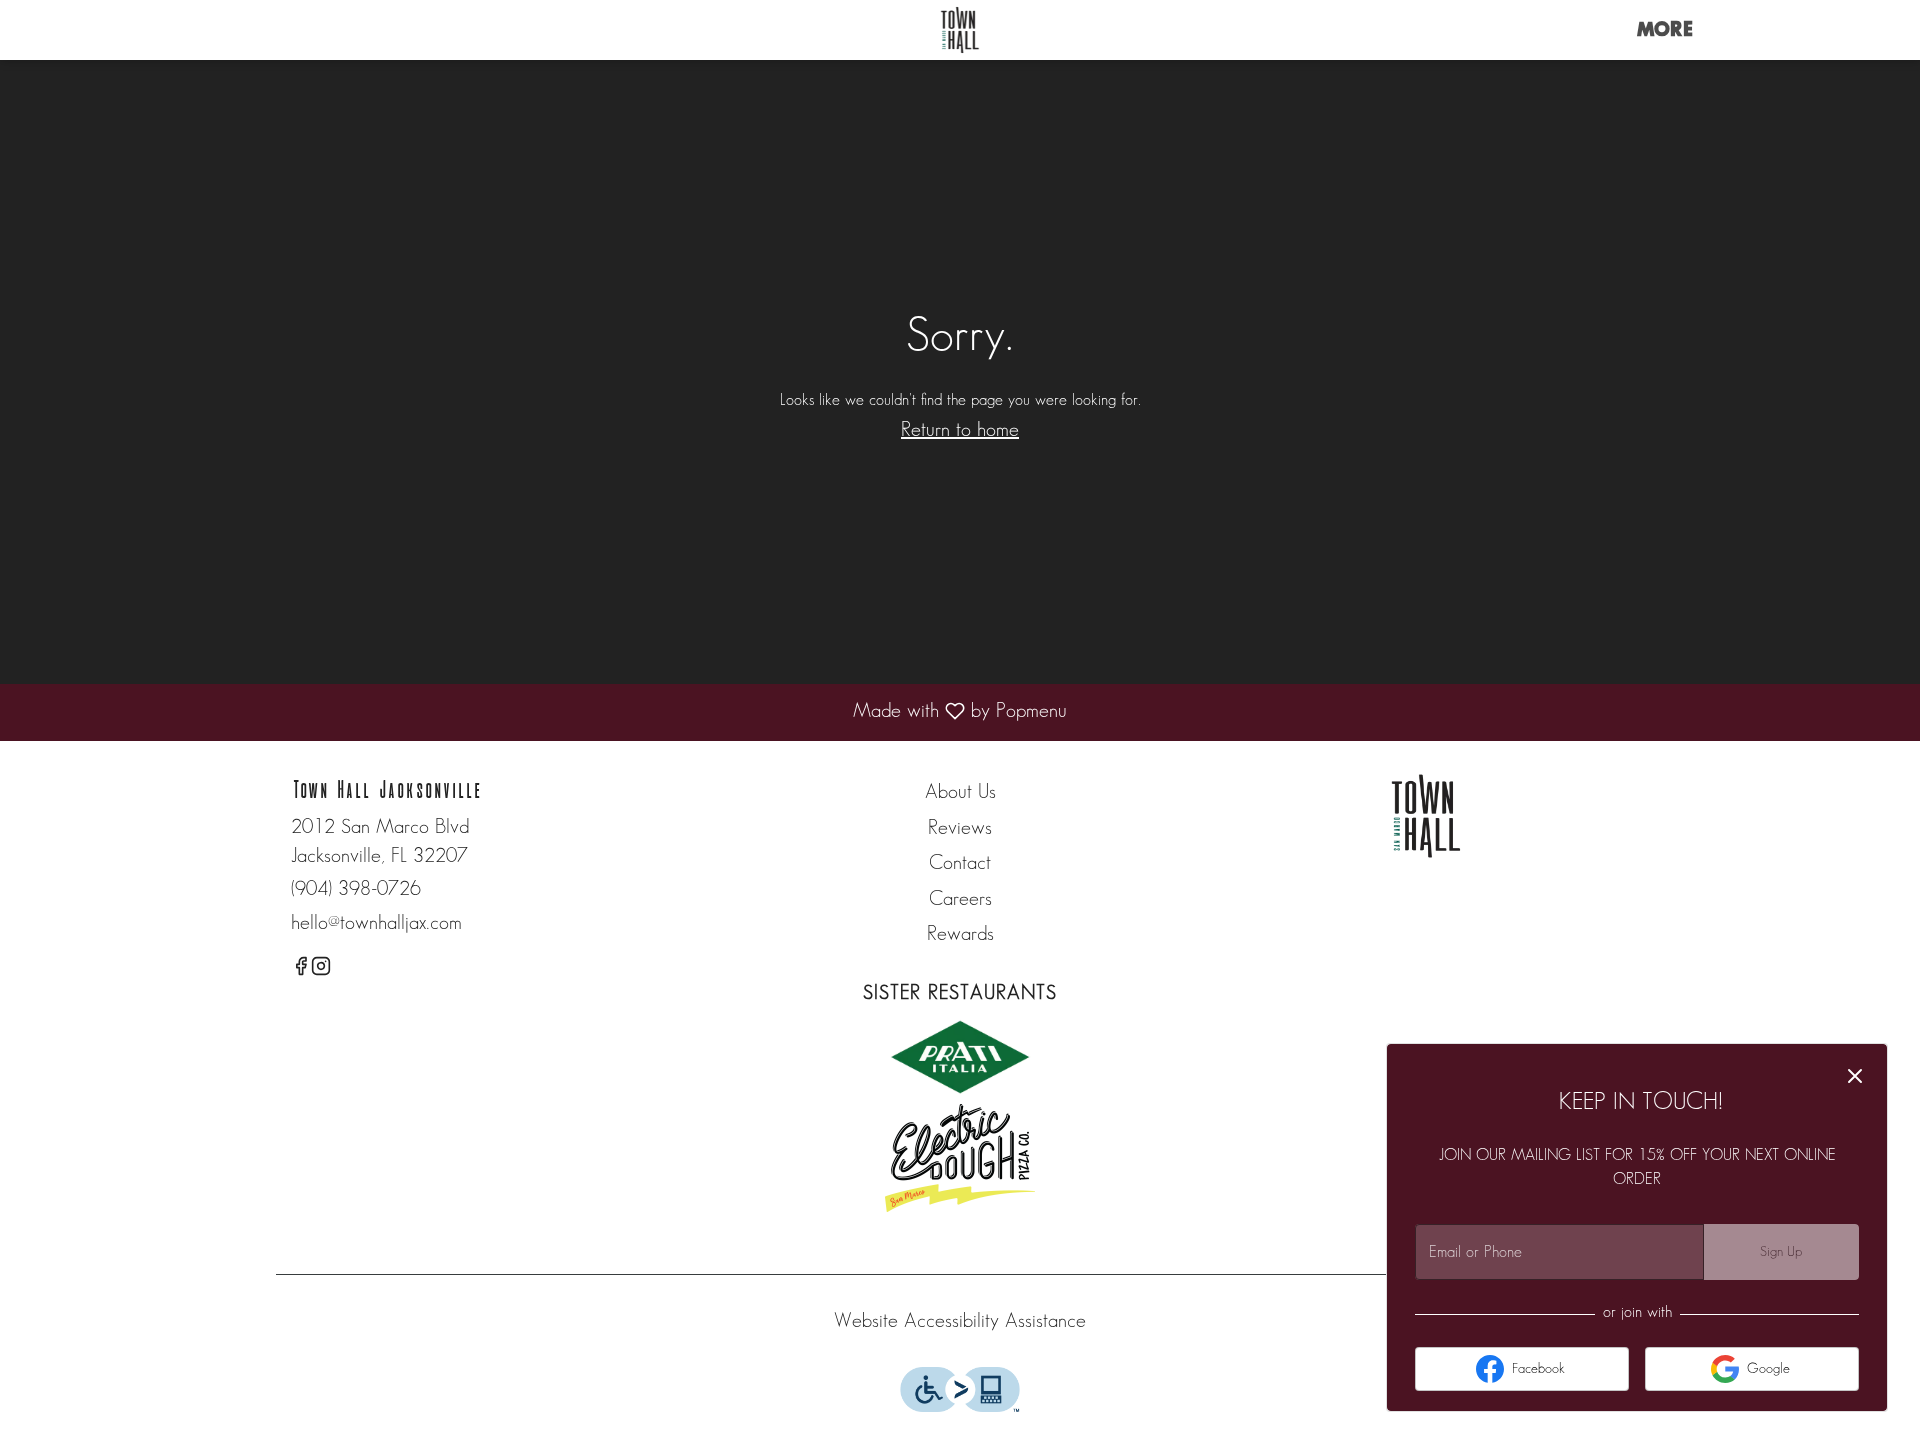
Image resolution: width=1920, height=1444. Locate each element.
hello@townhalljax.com (376, 923)
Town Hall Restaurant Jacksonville (1426, 816)
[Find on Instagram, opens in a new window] (321, 970)
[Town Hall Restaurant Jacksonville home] (960, 30)
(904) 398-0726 (356, 889)
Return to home (960, 430)
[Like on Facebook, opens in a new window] (301, 970)
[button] (1665, 30)
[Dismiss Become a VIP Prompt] (1855, 1076)
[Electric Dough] (960, 1157)
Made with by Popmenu (541, 713)
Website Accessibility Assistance (960, 1321)
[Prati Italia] (960, 1055)
